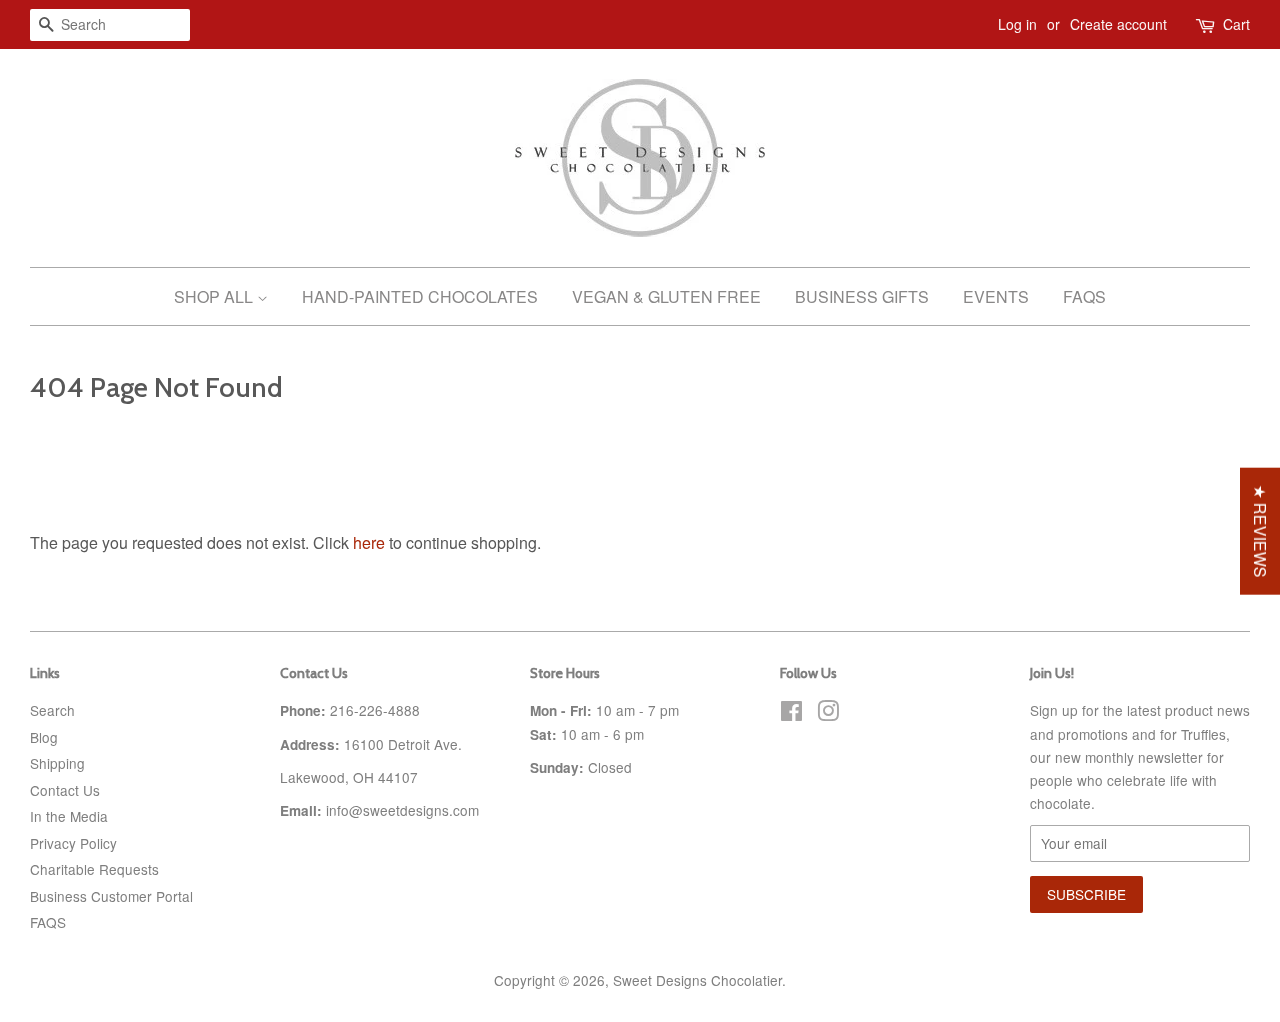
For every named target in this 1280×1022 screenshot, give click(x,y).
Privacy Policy (73, 843)
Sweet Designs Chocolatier (697, 980)
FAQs (1084, 296)
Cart (1236, 24)
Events (996, 296)
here (369, 542)
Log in (1017, 24)
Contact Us (65, 790)
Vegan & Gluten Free (666, 296)
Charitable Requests (94, 869)
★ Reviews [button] (1260, 531)
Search (52, 710)
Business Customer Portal (111, 896)
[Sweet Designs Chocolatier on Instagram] (828, 714)
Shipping (57, 763)
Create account (1118, 24)
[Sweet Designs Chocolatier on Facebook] (791, 714)
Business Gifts (862, 296)
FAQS (48, 922)
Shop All (215, 296)
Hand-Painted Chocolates (420, 296)
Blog (44, 737)
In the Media (69, 816)
